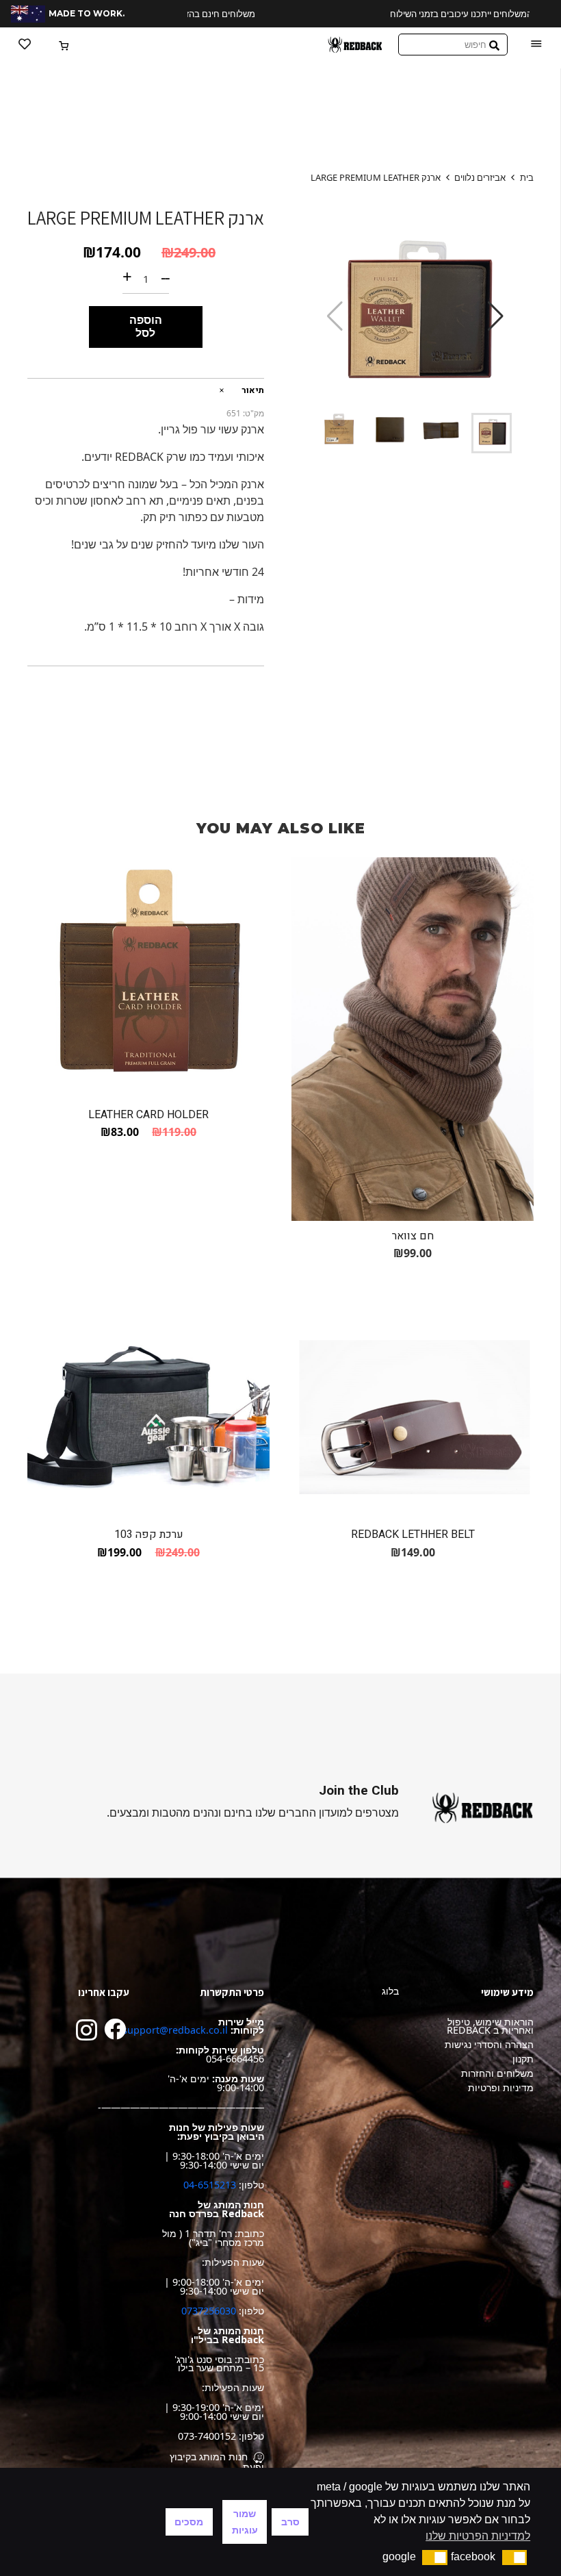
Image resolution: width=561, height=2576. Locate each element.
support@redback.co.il (175, 2030)
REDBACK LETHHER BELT (413, 1535)
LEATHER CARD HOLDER (148, 1115)
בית (527, 177)
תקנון (523, 2059)
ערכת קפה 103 (149, 1535)
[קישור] (355, 45)
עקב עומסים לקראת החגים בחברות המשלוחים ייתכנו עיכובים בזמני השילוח (358, 14)
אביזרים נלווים (480, 177)
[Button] (25, 45)
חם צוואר (413, 1236)
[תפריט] (536, 45)
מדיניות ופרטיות (501, 2087)
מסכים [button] (189, 2522)
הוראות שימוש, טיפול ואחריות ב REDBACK (490, 2026)
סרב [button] (290, 2522)
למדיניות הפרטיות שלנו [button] (478, 2536)
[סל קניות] (65, 45)
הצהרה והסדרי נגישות (489, 2044)
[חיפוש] (494, 45)
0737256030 (209, 2311)
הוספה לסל (146, 326)
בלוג (390, 1991)
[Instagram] (87, 2030)
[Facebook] (115, 2029)
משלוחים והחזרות (497, 2073)
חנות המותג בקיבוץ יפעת (217, 2462)
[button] (496, 316)
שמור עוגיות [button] (245, 2522)
